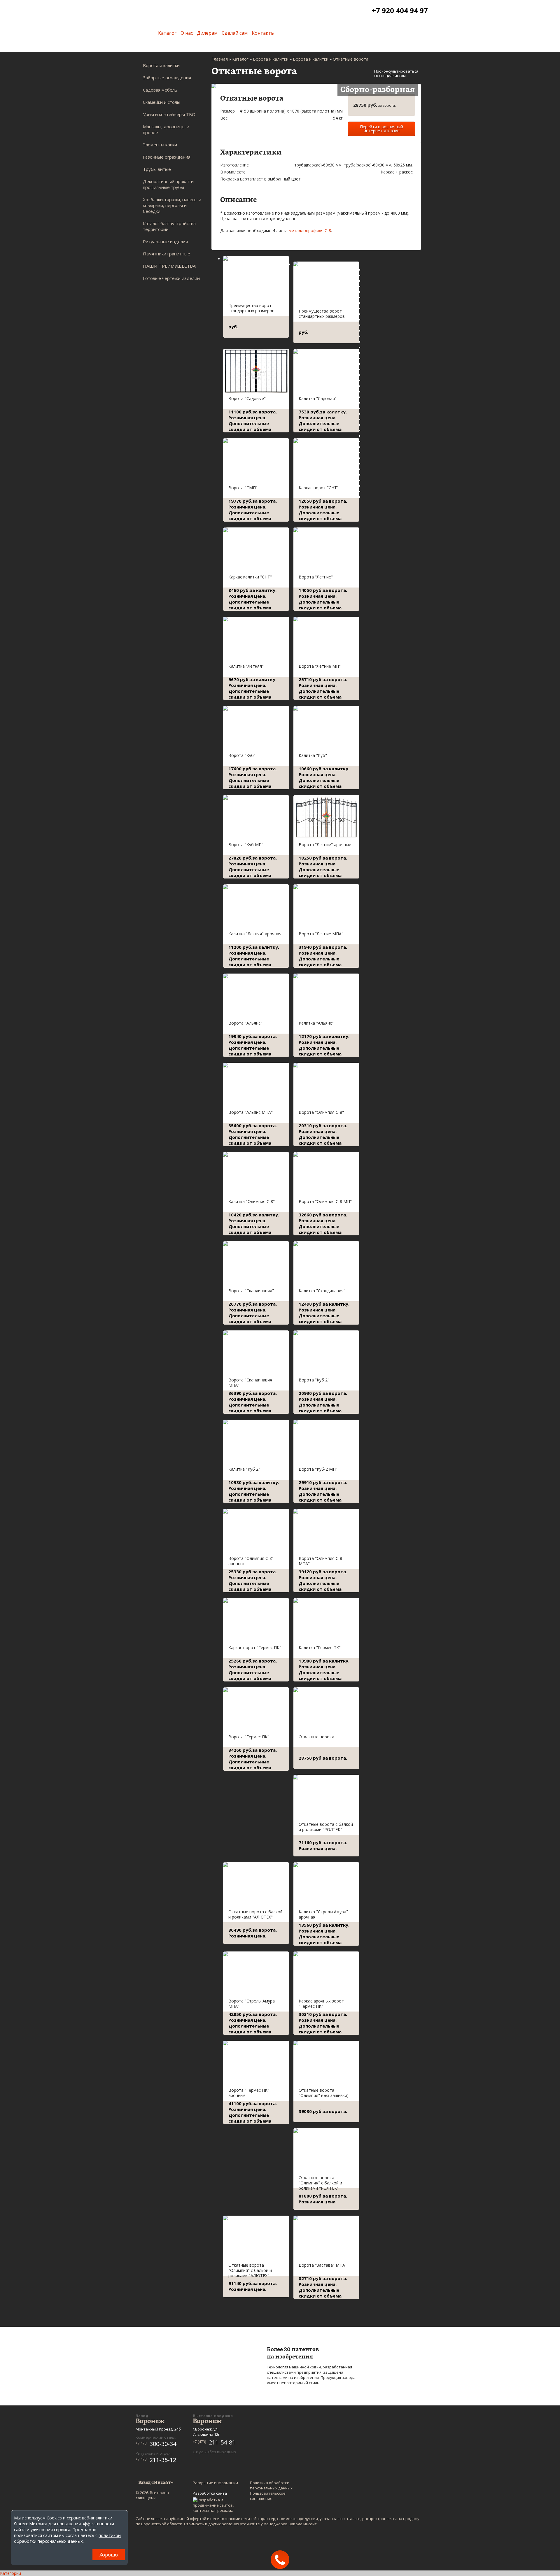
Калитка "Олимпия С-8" (252, 1201)
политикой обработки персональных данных (67, 2538)
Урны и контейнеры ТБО (169, 114)
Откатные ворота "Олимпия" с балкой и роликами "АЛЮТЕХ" (250, 2270)
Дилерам (207, 33)
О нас (187, 33)
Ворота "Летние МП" (320, 666)
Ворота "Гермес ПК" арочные (249, 2093)
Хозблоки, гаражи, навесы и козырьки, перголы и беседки (172, 205)
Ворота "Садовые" (247, 398)
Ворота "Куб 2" (314, 1380)
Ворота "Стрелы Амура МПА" (252, 2004)
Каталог (167, 33)
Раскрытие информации (215, 2483)
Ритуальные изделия (165, 241)
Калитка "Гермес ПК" (320, 1648)
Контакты (263, 33)
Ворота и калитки (161, 65)
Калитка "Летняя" (246, 666)
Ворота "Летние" (316, 577)
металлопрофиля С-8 (310, 230)
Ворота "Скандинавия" (251, 1291)
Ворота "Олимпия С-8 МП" (325, 1201)
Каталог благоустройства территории (169, 226)
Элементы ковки (160, 145)
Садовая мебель (160, 90)
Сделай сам (235, 33)
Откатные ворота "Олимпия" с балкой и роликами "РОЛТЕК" (320, 2183)
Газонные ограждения (167, 157)
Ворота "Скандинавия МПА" (250, 1382)
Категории (10, 2573)
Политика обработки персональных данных (271, 2485)
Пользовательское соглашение (268, 2496)
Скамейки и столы (162, 102)
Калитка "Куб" (313, 755)
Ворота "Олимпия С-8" (321, 1112)
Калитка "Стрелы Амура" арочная (323, 1914)
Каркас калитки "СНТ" (250, 577)
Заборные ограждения (167, 78)
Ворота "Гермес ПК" (249, 1737)
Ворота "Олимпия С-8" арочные (251, 1561)
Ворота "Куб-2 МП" (318, 1469)
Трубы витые (157, 169)
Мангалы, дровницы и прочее (166, 129)
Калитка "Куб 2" (244, 1469)
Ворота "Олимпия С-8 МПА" (320, 1561)
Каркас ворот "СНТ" (319, 488)
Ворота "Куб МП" (246, 845)
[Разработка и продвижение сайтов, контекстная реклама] (216, 2505)
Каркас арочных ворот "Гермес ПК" (321, 2004)
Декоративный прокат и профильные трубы (168, 184)
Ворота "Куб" (242, 755)
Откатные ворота (316, 1737)
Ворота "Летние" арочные (325, 845)
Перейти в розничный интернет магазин (381, 129)
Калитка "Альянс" (316, 1023)
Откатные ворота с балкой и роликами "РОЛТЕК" (326, 1827)
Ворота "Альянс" (245, 1023)
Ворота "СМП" (243, 488)
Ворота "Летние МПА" (321, 934)
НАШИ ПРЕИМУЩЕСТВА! (170, 266)
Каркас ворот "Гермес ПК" (255, 1648)
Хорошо (109, 2555)
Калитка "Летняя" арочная (255, 934)
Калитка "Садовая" (318, 398)
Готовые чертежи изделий (171, 278)
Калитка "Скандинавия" (322, 1291)
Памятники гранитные (167, 254)
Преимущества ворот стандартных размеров (251, 308)
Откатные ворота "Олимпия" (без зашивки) (324, 2093)
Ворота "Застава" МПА (322, 2265)
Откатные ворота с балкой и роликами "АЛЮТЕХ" (256, 1914)
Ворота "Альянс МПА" (251, 1112)
